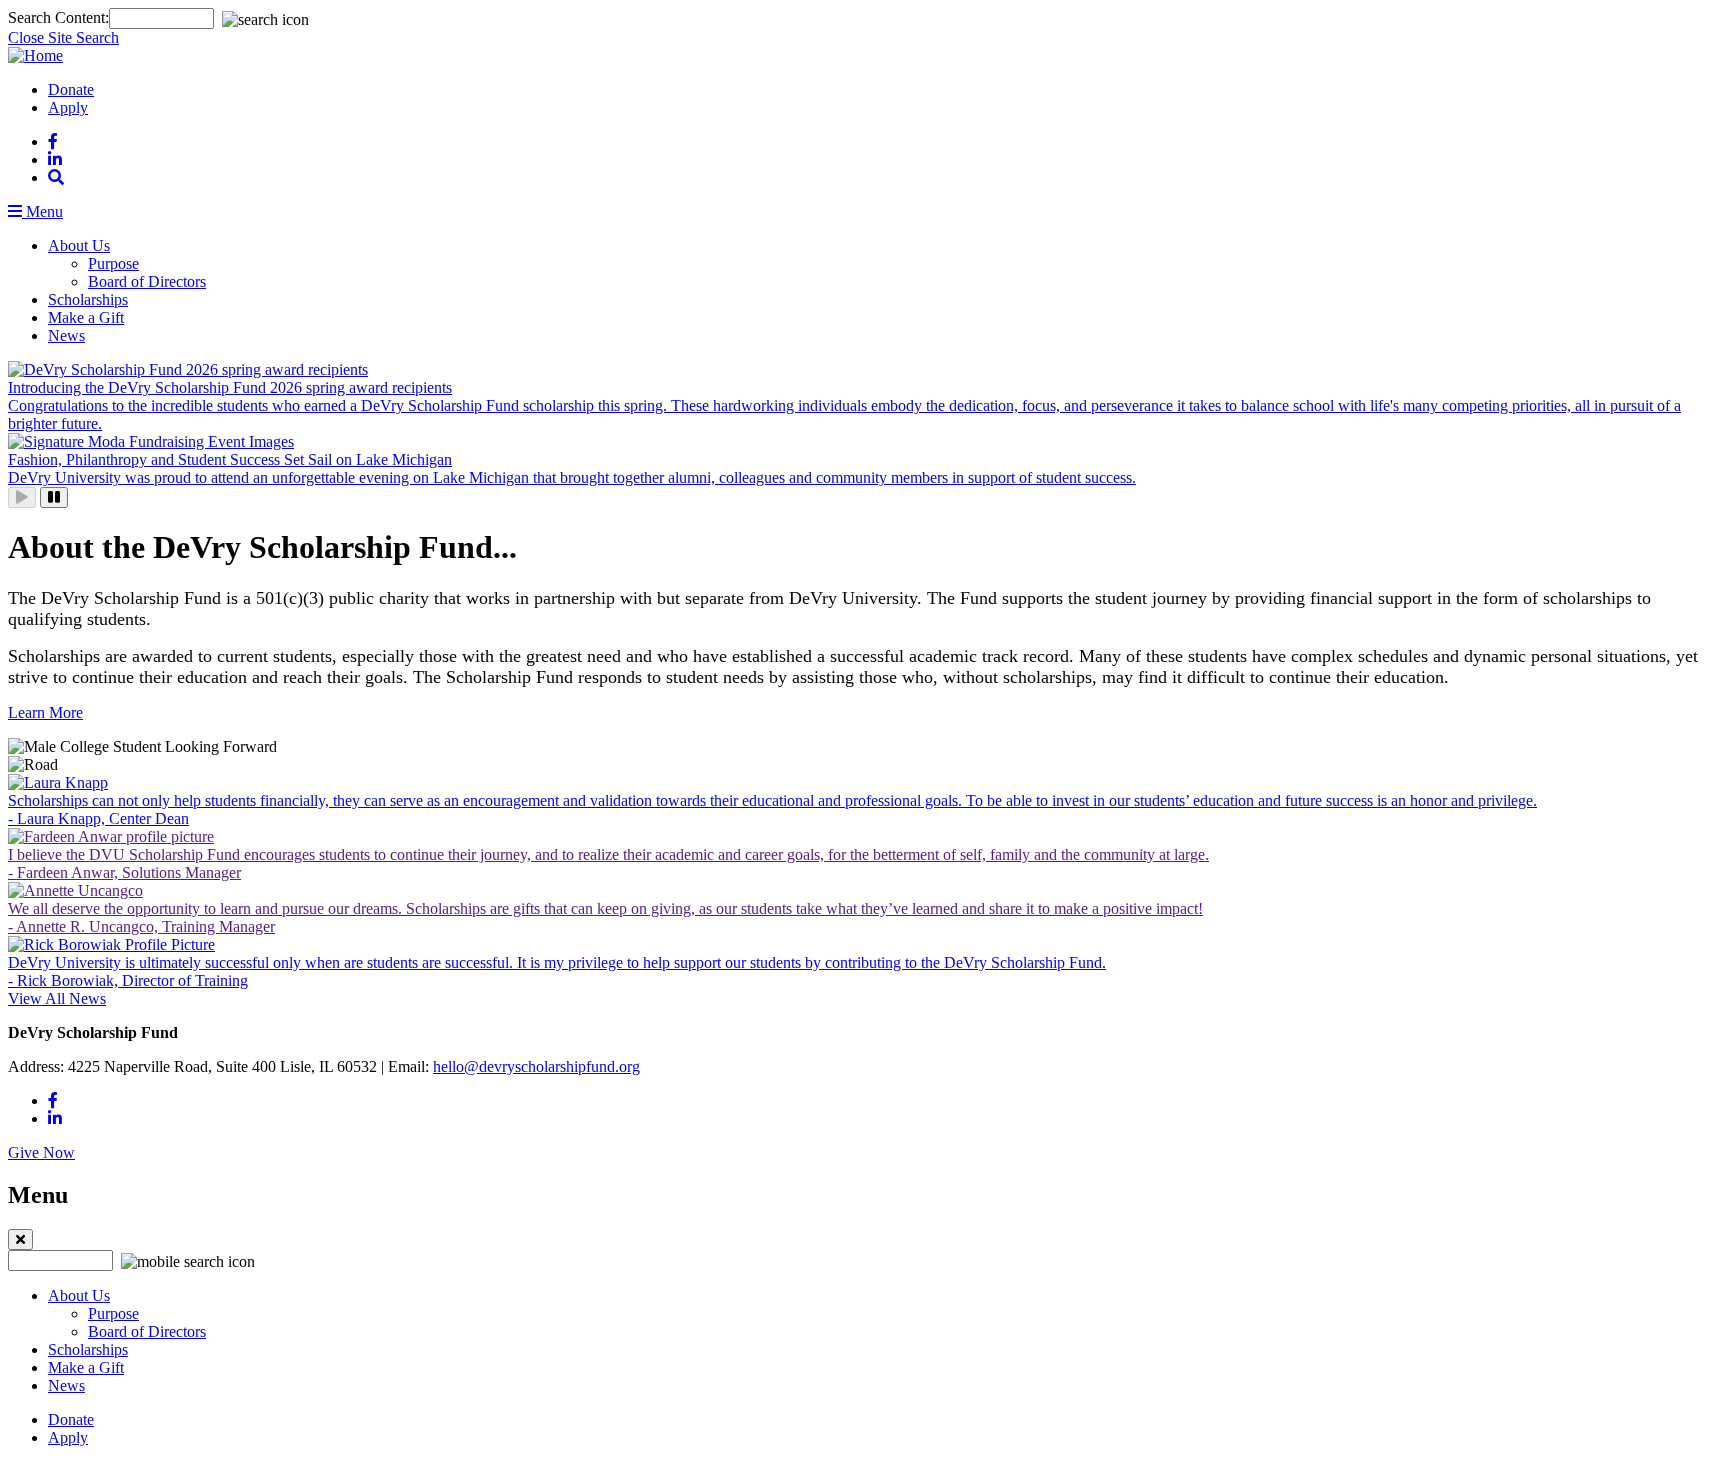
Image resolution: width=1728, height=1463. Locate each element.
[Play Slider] (22, 497)
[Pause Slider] (54, 497)
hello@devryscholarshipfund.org (536, 1066)
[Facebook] (53, 141)
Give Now (41, 1152)
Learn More (45, 712)
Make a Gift (86, 317)
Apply (68, 107)
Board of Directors (147, 281)
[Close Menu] (20, 1239)
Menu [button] (42, 211)
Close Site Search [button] (63, 37)
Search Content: (58, 17)
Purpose (113, 263)
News (66, 335)
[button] (56, 177)
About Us (79, 245)
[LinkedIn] (55, 159)
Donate (71, 89)
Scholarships (88, 299)
